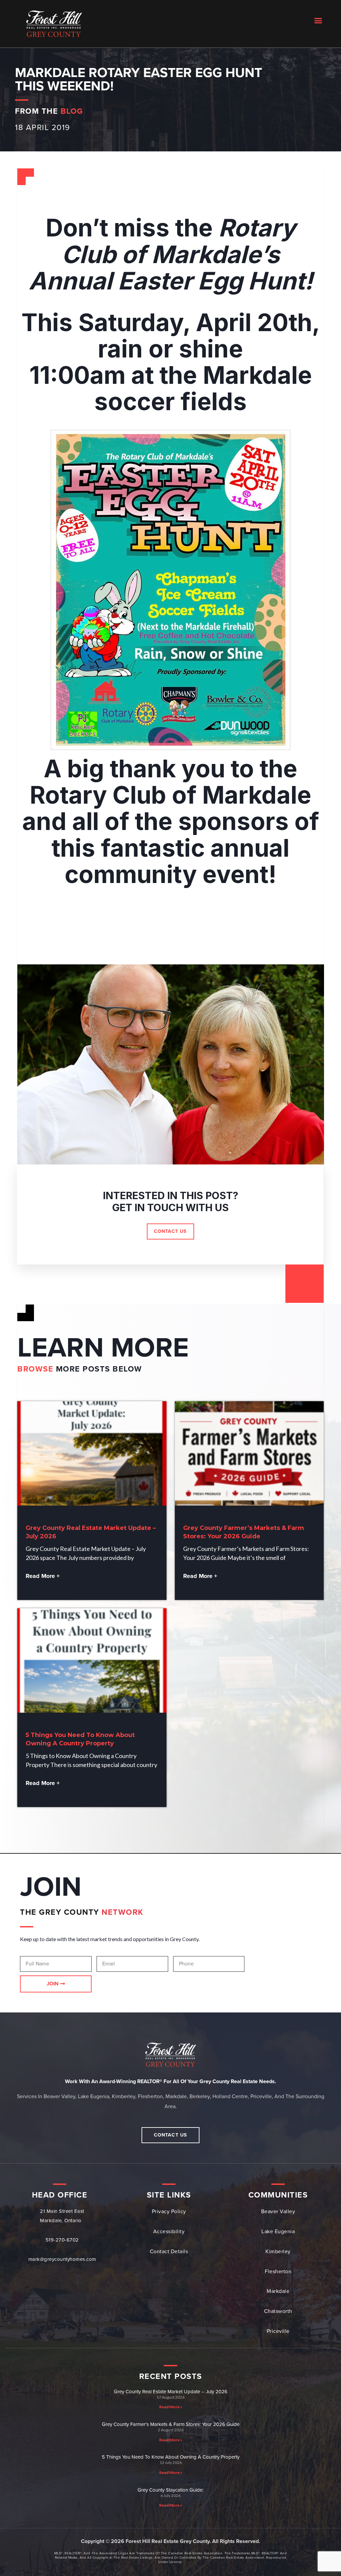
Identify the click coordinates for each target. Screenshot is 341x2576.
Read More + (43, 1576)
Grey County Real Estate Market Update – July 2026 (171, 2392)
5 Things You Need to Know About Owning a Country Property (171, 2457)
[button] (318, 20)
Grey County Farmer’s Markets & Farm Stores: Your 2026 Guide (171, 2424)
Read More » (171, 2407)
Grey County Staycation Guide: (170, 2490)
